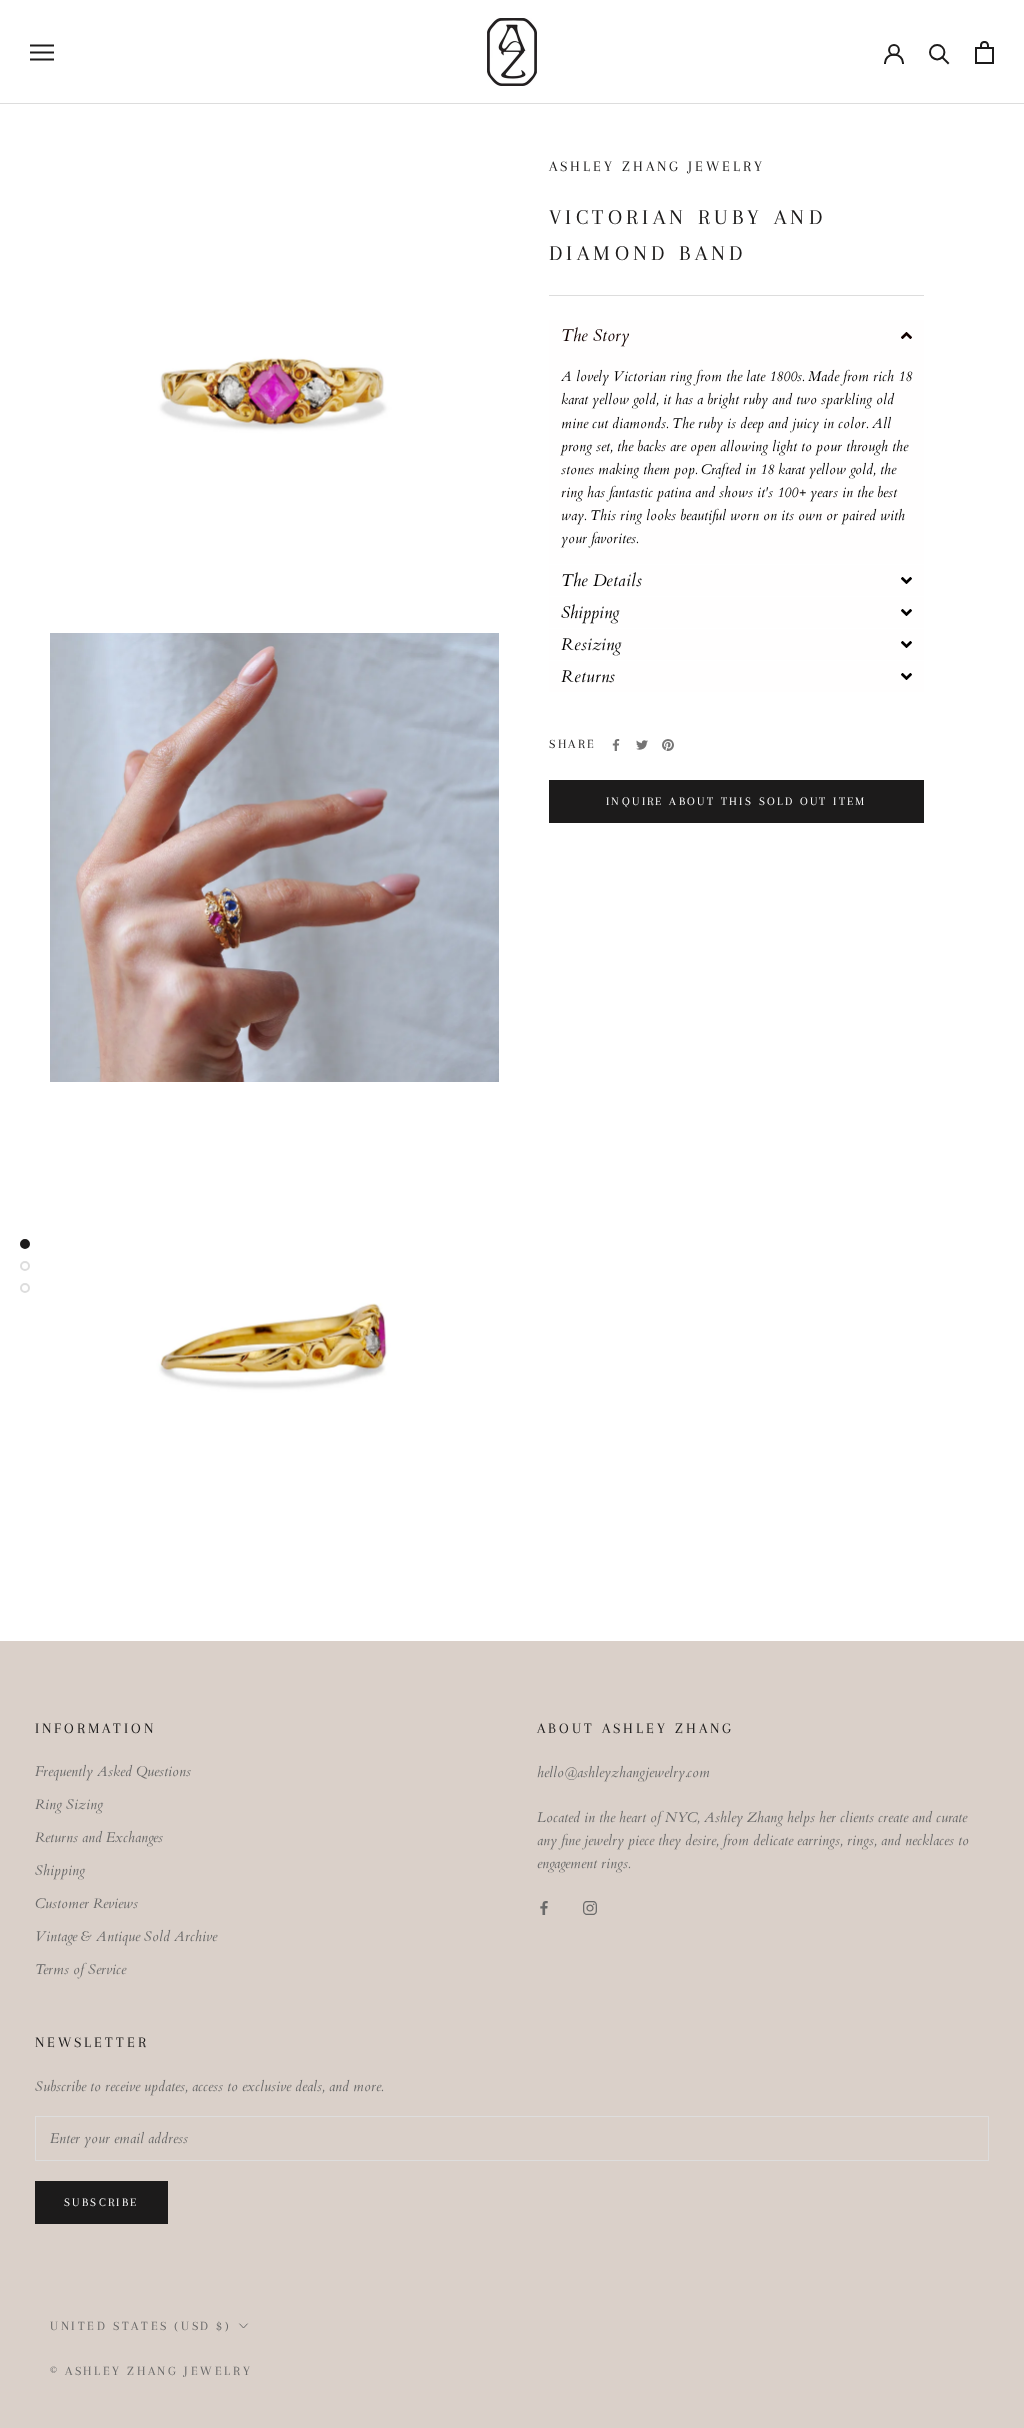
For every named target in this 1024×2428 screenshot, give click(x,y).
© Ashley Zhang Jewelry (151, 2371)
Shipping (60, 1870)
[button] (736, 335)
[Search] (939, 52)
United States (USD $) (141, 2326)
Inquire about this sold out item (736, 801)
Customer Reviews (86, 1903)
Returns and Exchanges (99, 1837)
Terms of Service (80, 1969)
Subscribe (101, 2202)
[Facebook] (616, 745)
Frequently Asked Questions (113, 1771)
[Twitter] (642, 745)
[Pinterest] (668, 745)
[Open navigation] (42, 52)
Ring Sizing (69, 1804)
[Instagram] (590, 1907)
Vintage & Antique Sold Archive (126, 1936)
